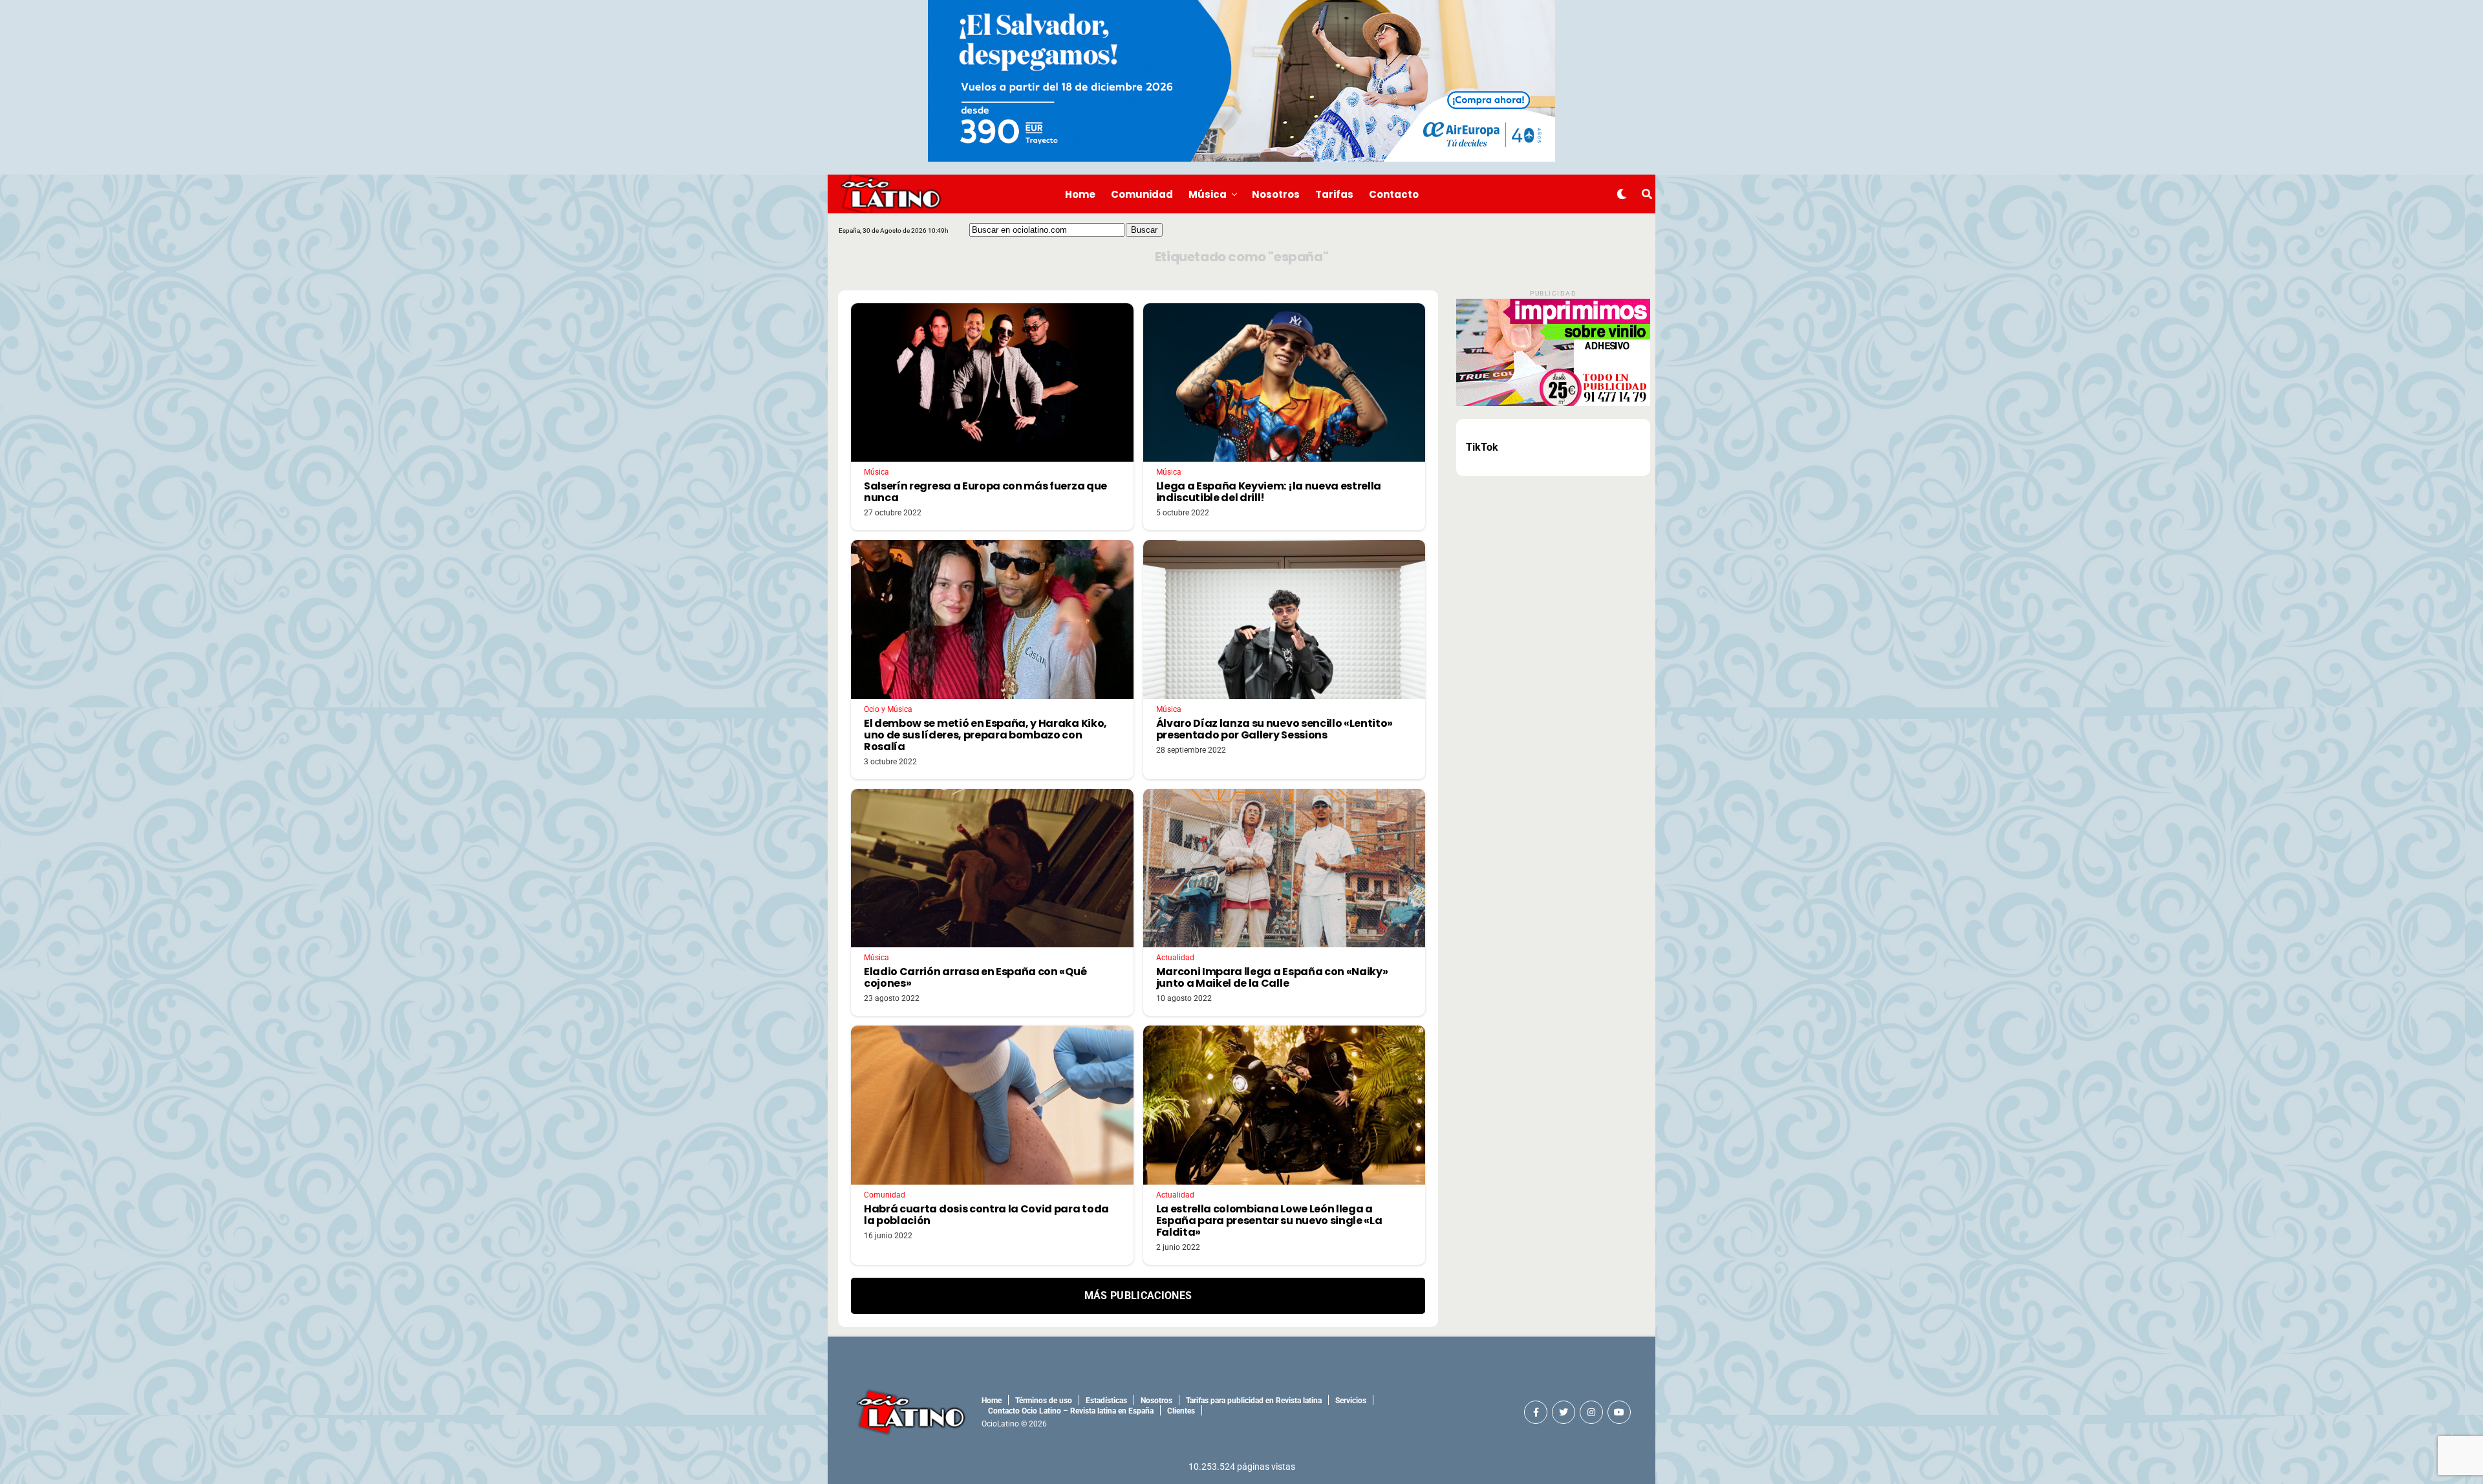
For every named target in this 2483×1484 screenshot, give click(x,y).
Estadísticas (1106, 1401)
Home (1080, 194)
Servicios (1351, 1401)
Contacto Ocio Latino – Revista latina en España (1071, 1411)
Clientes (1181, 1411)
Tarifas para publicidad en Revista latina (1254, 1401)
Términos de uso (1044, 1401)
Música (1208, 194)
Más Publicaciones (1138, 1296)
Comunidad (1142, 194)
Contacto (1394, 194)
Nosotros (1276, 194)
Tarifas (1334, 194)
